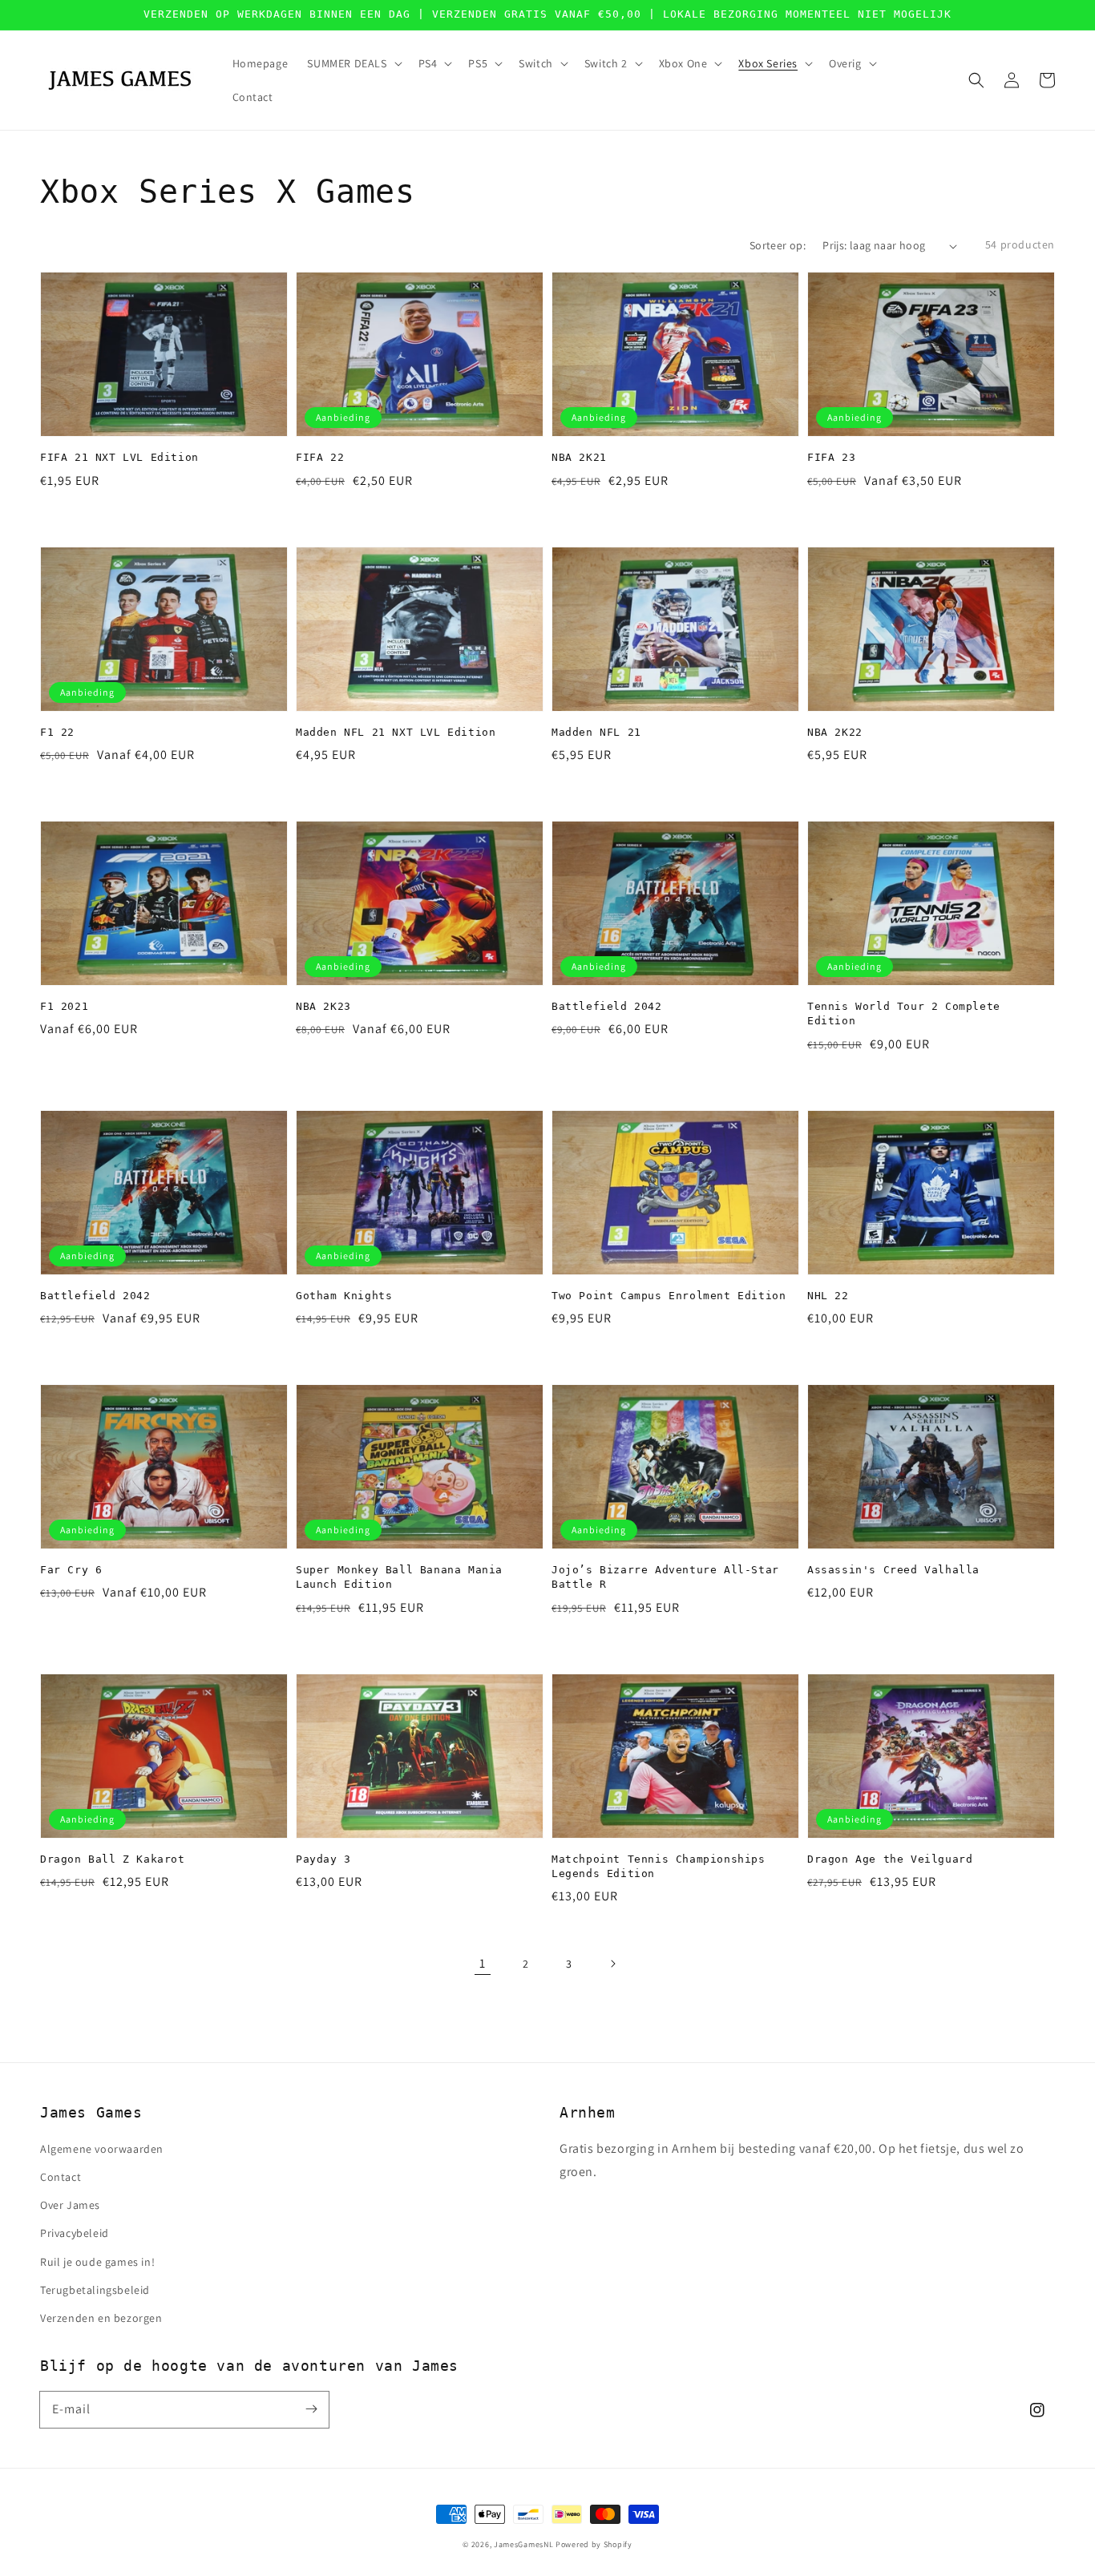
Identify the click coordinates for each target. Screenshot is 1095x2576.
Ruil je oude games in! (97, 2262)
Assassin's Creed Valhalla (893, 1570)
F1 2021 (64, 1006)
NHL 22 (828, 1296)
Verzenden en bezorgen (101, 2318)
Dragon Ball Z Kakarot (113, 1859)
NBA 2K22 (835, 732)
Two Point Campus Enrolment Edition (669, 1296)
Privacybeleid (75, 2233)
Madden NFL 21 (596, 732)
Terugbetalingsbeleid (95, 2290)
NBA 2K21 (579, 457)
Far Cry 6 (71, 1570)
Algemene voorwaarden (102, 2149)
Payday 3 (323, 1859)
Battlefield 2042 (607, 1006)
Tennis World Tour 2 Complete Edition (904, 1013)
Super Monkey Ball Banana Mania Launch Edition (399, 1577)
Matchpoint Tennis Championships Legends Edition (659, 1866)
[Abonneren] (311, 2409)
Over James (70, 2205)
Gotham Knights (344, 1296)
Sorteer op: (778, 245)
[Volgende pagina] (612, 1964)
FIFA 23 (831, 457)
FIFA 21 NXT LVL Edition (119, 457)
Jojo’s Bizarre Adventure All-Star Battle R (665, 1577)
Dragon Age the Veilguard (890, 1859)
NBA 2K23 (323, 1006)
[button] (976, 80)
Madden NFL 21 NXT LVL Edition (396, 732)
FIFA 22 (320, 457)
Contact (61, 2177)
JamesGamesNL (523, 2544)
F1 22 (57, 732)
